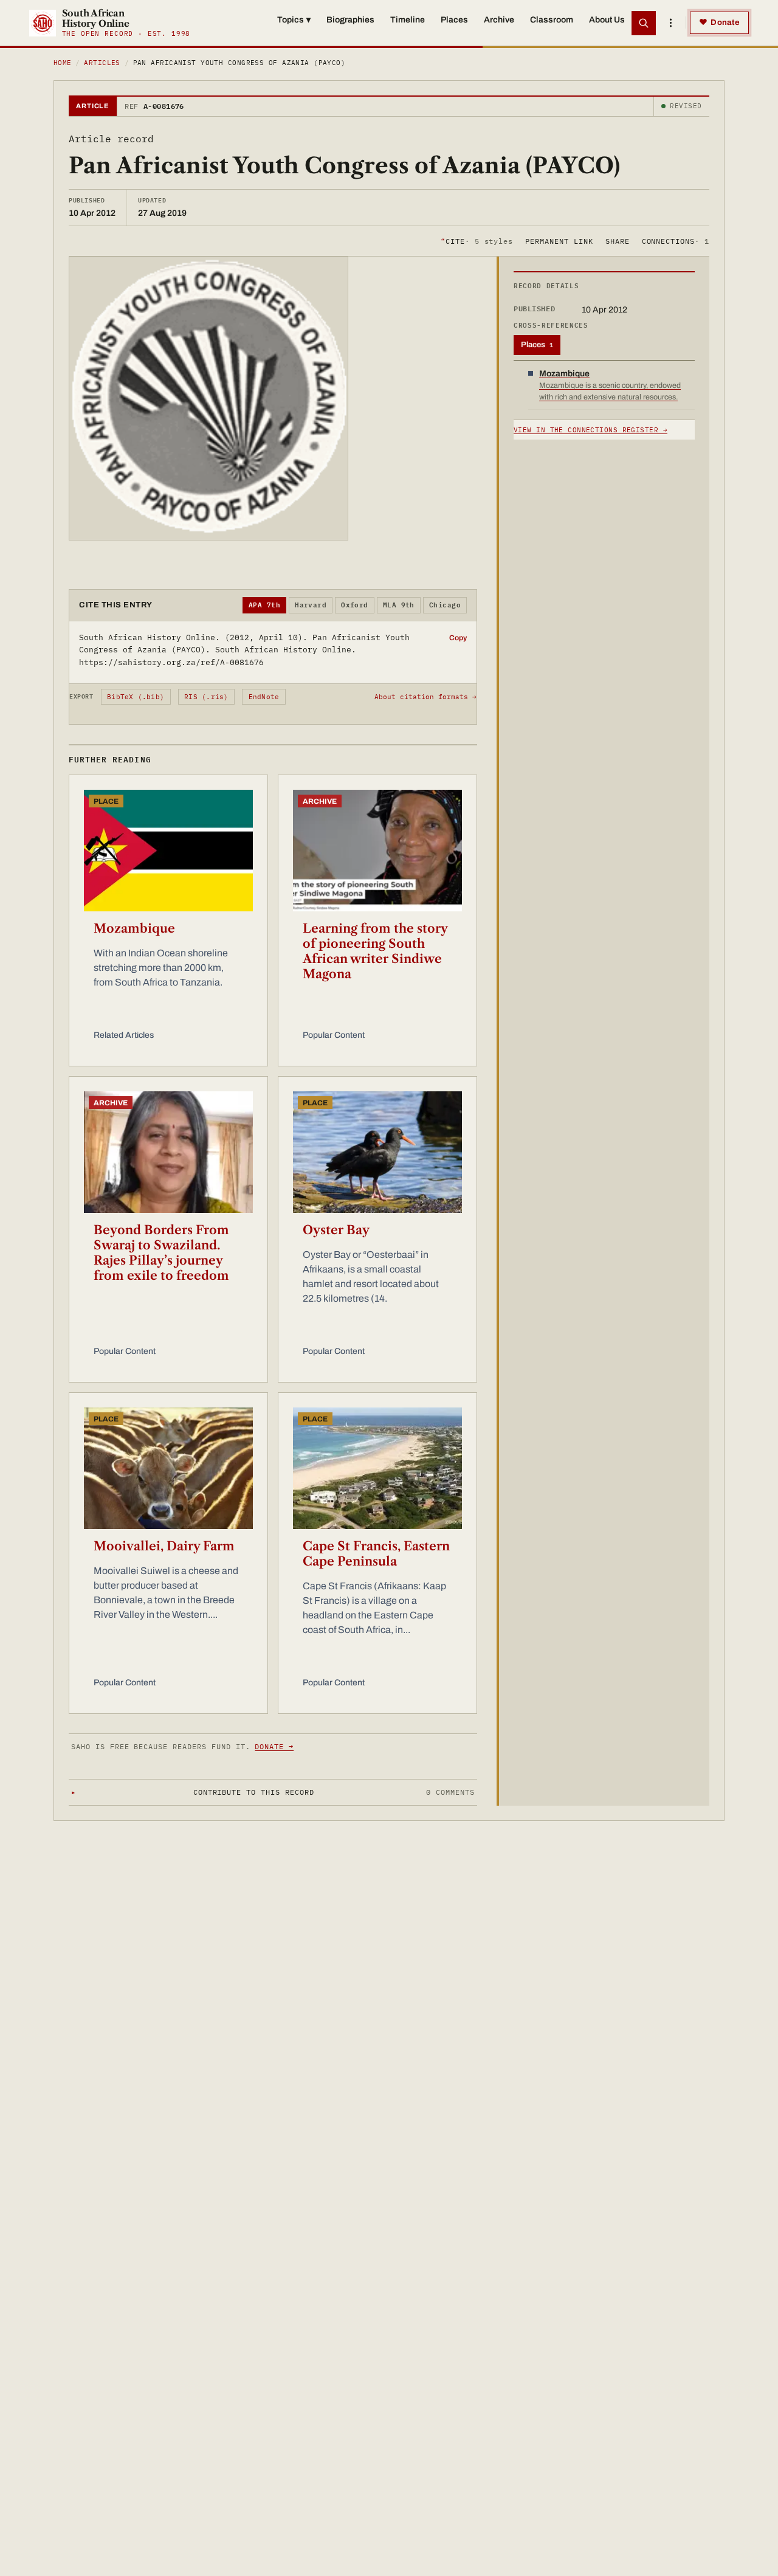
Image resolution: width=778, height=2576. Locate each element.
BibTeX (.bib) (136, 697)
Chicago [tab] (445, 605)
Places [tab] (537, 345)
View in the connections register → (590, 430)
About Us (607, 20)
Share (618, 240)
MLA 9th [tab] (399, 605)
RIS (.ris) (206, 697)
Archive (499, 20)
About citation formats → (425, 697)
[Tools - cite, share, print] (670, 23)
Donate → (274, 1746)
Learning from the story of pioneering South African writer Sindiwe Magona (375, 951)
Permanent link (559, 240)
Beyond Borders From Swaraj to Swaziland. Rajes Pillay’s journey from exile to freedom (161, 1253)
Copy (458, 638)
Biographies (350, 20)
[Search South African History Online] (644, 23)
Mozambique (134, 928)
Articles (102, 63)
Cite (477, 240)
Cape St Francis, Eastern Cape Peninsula (376, 1554)
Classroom (552, 20)
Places (454, 20)
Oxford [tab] (355, 605)
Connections (676, 240)
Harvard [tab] (311, 605)
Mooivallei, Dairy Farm (164, 1546)
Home (63, 63)
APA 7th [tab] (264, 605)
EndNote (264, 697)
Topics (294, 20)
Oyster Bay (336, 1230)
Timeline (408, 20)
